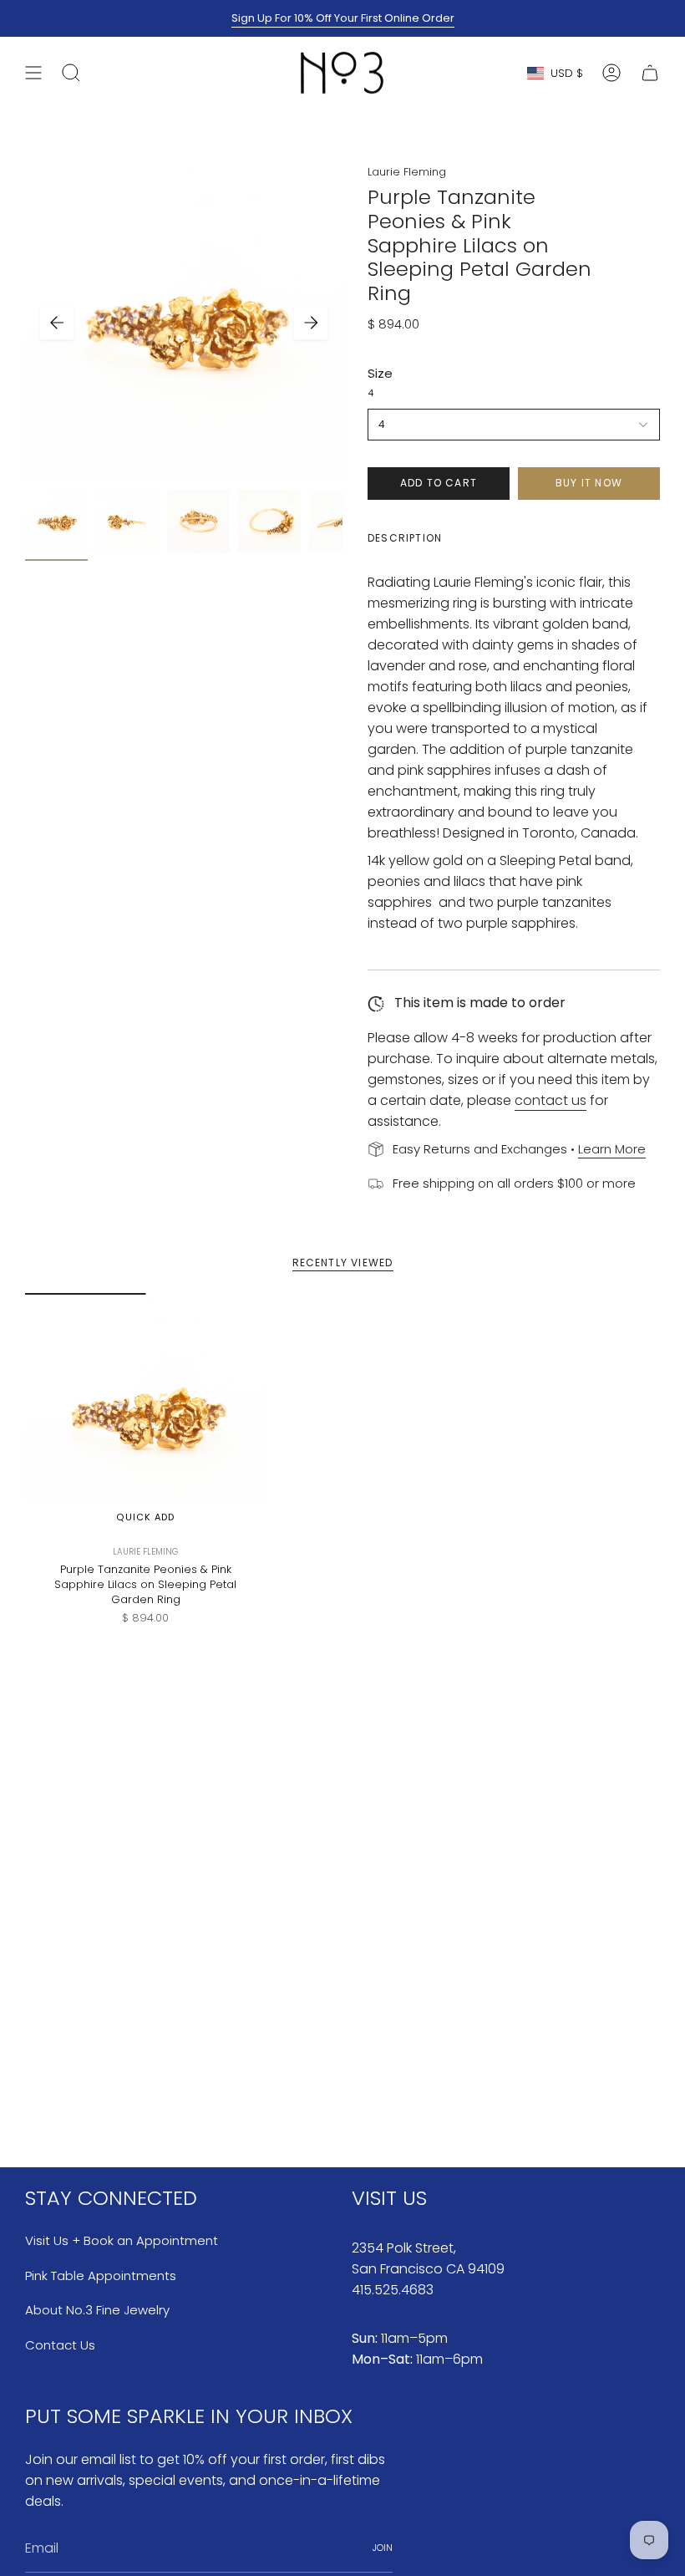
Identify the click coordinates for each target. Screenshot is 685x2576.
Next (311, 323)
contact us (551, 1100)
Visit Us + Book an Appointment (122, 2240)
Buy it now (589, 483)
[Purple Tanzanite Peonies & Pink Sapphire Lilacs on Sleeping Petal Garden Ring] (146, 1414)
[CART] (650, 73)
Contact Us (60, 2345)
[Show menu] (33, 73)
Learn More (612, 1149)
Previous (57, 323)
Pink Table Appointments (101, 2276)
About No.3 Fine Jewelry (97, 2310)
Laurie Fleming (407, 172)
